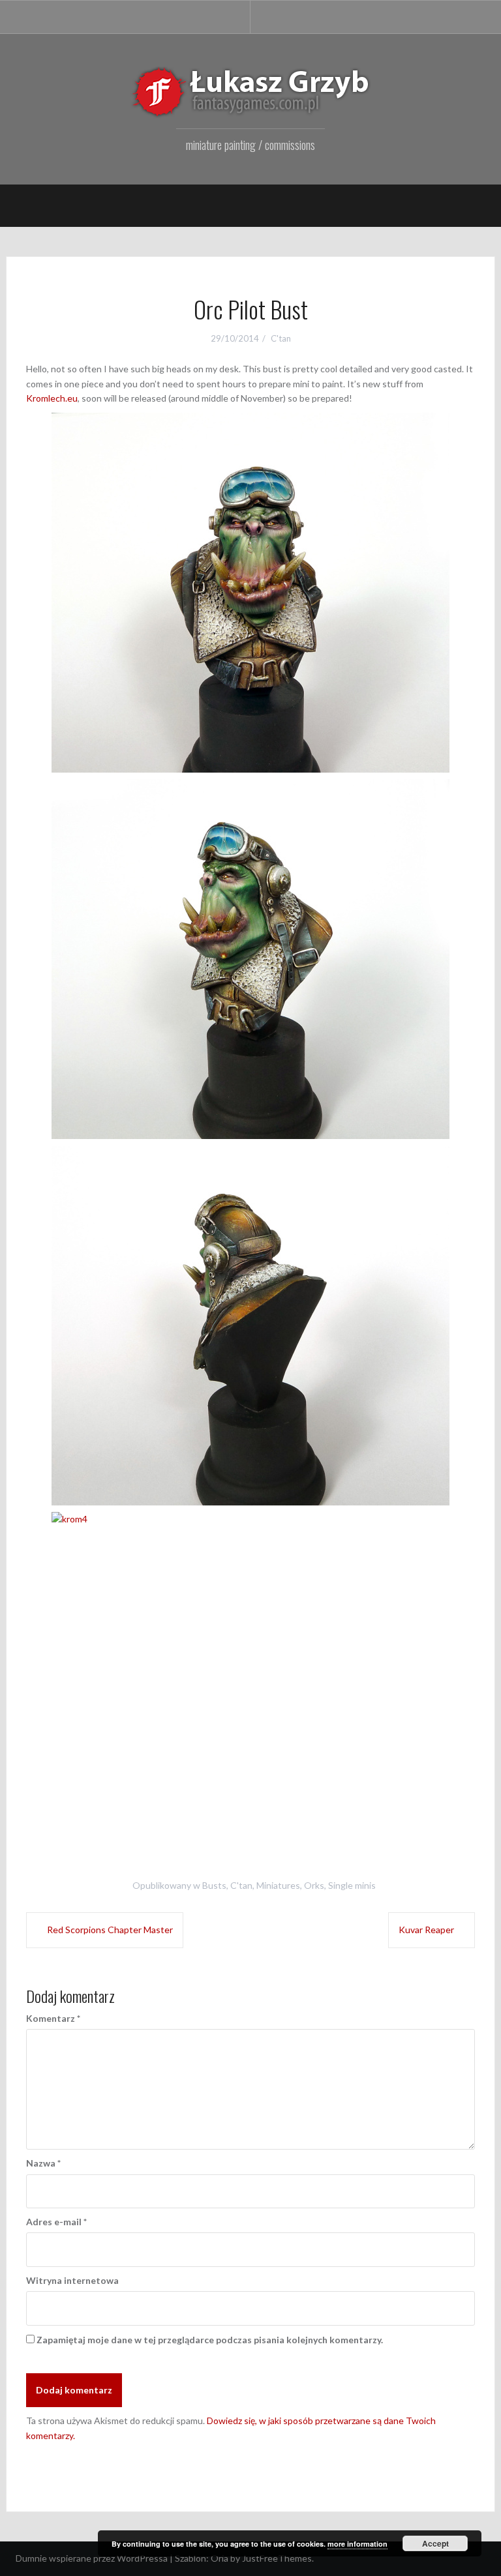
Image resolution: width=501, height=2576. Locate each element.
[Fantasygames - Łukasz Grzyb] (250, 92)
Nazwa (43, 2163)
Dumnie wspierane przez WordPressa (92, 2558)
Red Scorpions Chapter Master (110, 1930)
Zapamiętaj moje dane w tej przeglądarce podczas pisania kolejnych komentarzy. (210, 2340)
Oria (220, 2558)
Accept (435, 2543)
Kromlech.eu (52, 398)
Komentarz (53, 2018)
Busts (214, 1885)
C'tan (281, 338)
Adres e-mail (56, 2222)
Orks (314, 1885)
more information (357, 2544)
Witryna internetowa (72, 2280)
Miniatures (278, 1885)
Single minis (352, 1885)
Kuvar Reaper (426, 1930)
